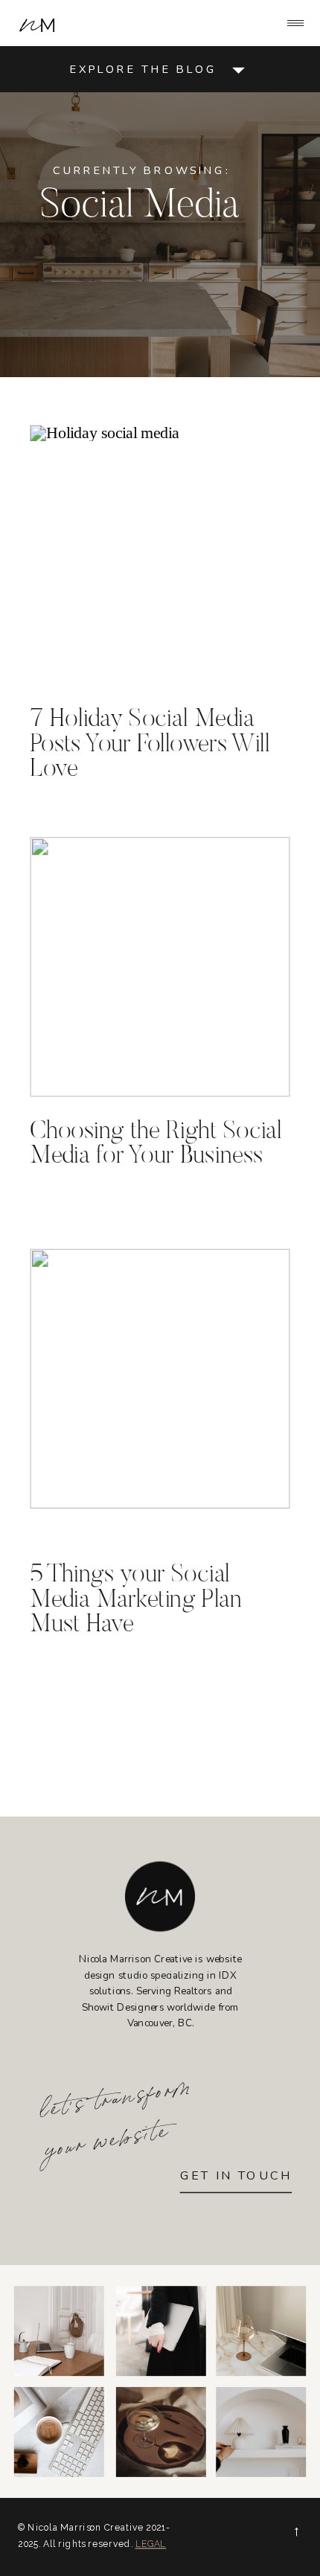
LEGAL (151, 2544)
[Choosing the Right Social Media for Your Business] (160, 967)
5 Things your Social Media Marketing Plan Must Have (136, 1601)
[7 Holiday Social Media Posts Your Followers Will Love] (160, 555)
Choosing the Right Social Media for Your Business (156, 1144)
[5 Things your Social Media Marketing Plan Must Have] (160, 1379)
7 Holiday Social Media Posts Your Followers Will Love (150, 746)
